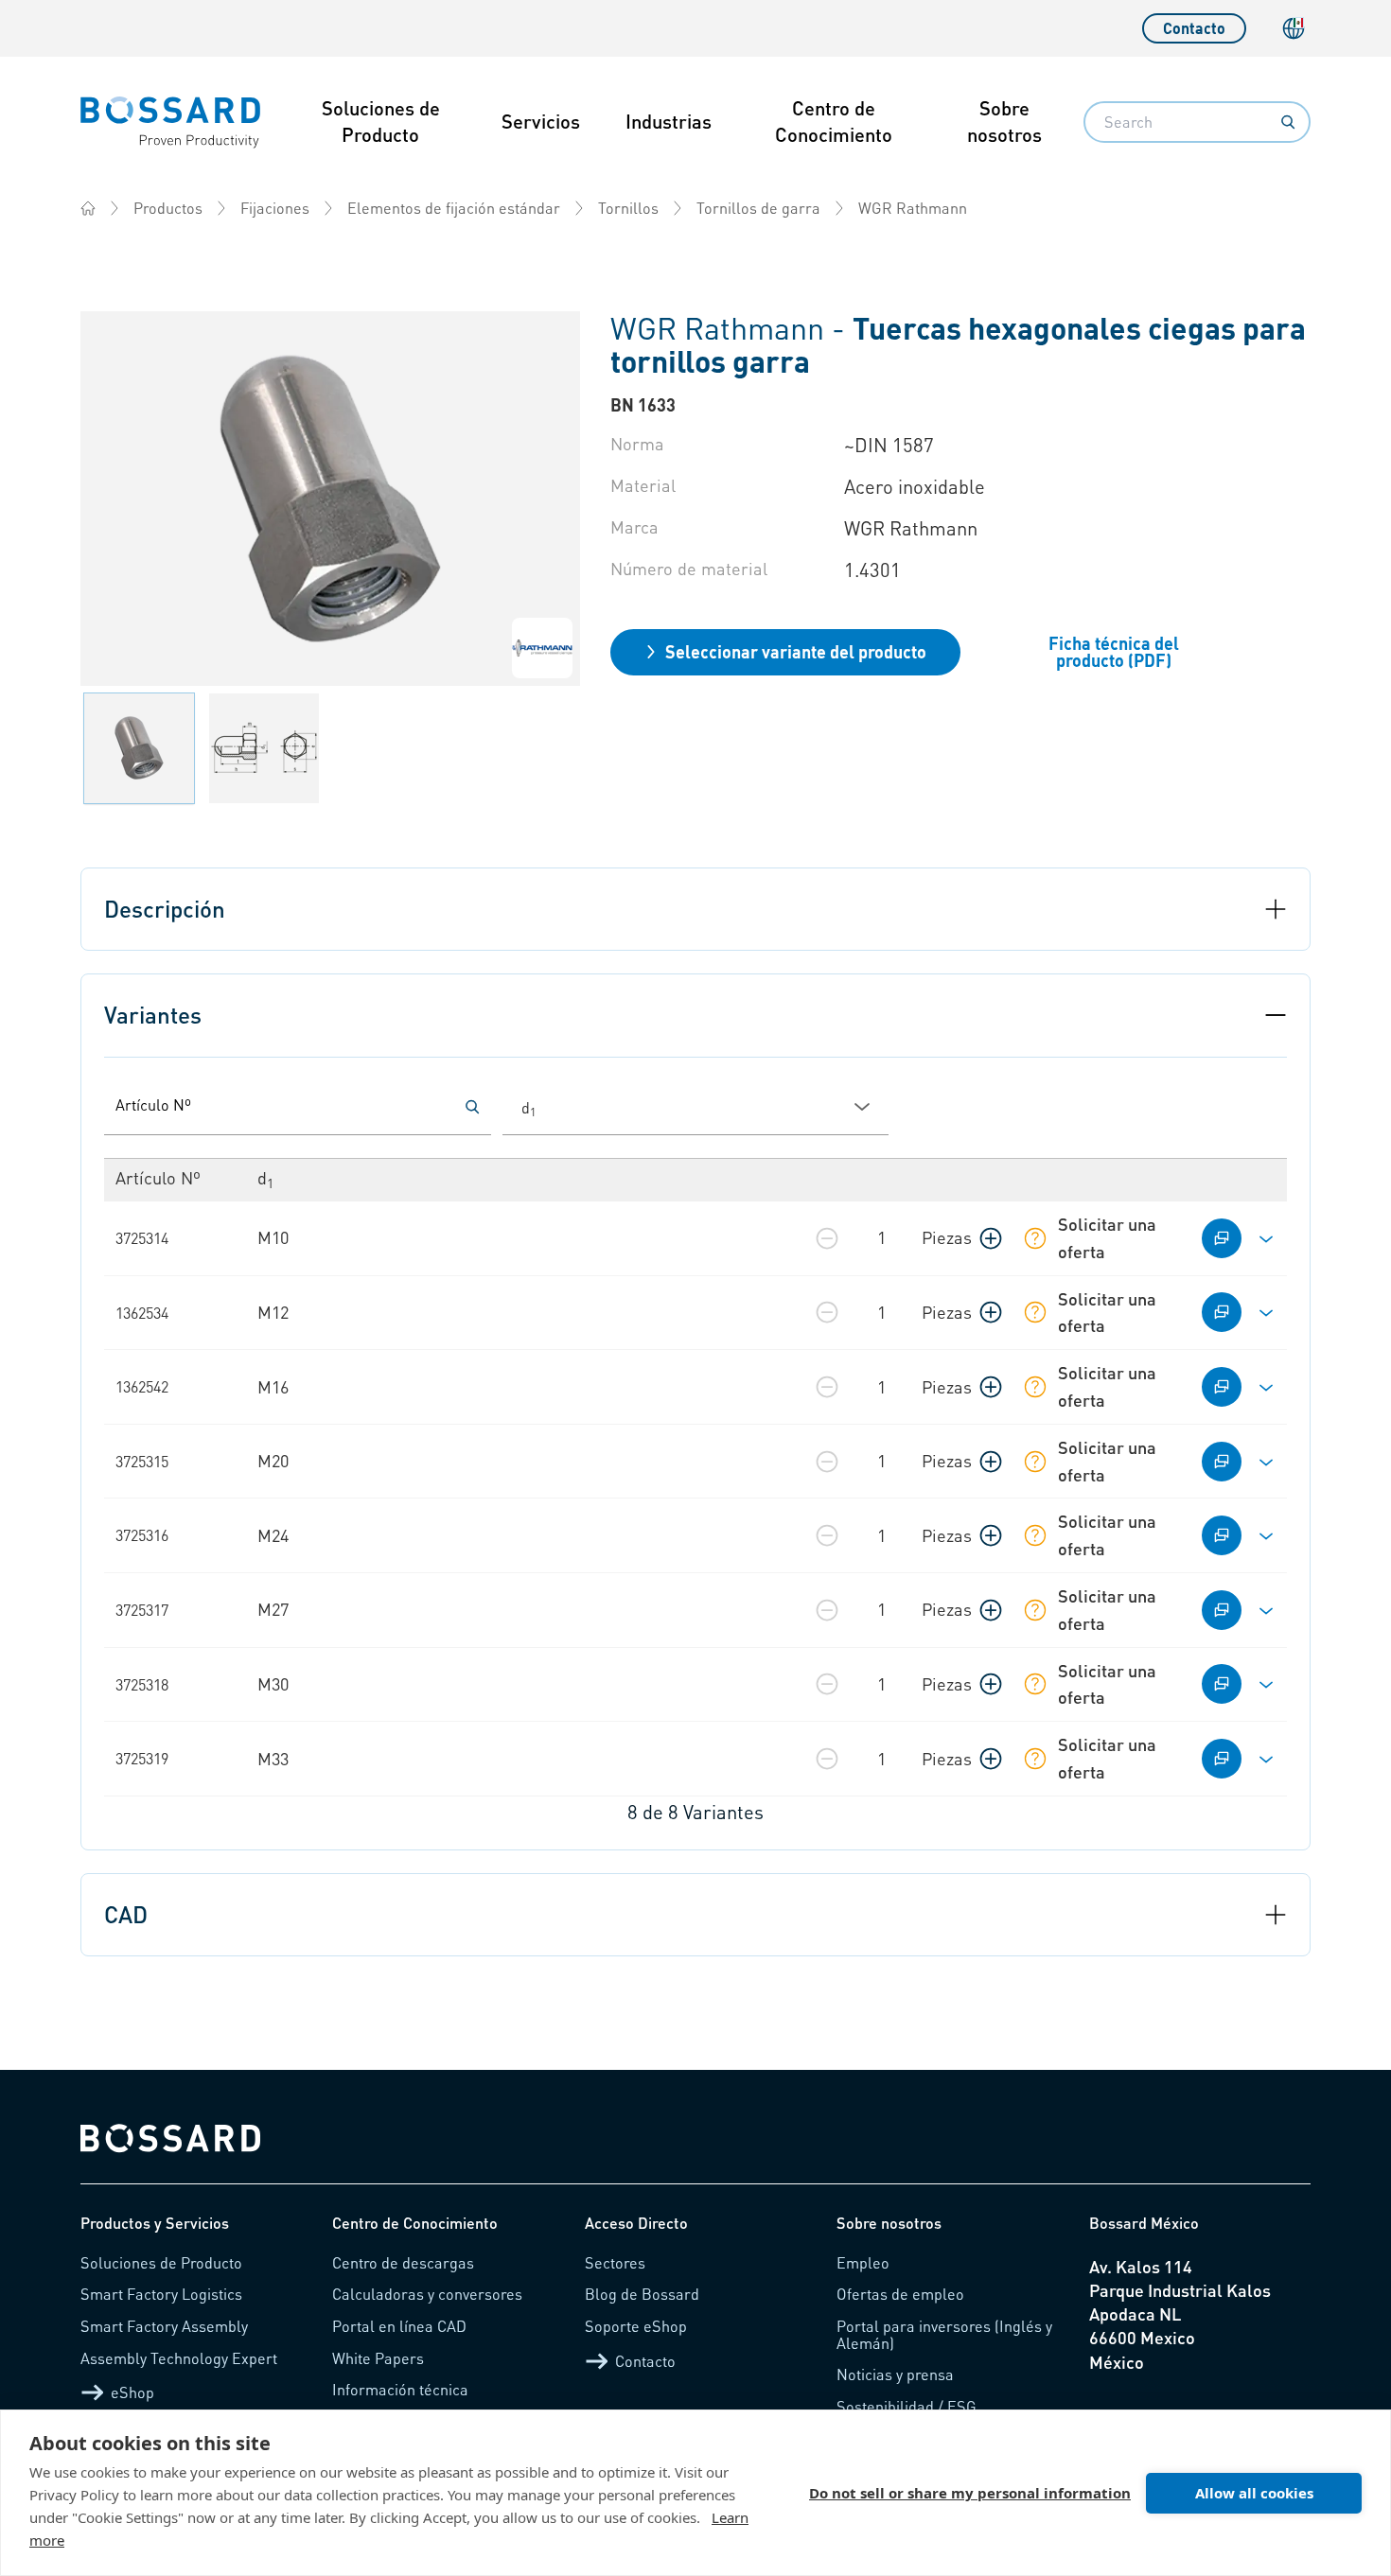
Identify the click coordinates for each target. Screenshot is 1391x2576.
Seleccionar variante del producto (796, 651)
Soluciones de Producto (381, 121)
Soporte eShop (636, 2326)
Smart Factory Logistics (161, 2294)
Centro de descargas (403, 2262)
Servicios (541, 121)
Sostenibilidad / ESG (907, 2406)
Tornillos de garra (758, 208)
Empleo (863, 2262)
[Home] (88, 208)
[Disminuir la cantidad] (827, 1238)
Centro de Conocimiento (834, 121)
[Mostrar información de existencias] (1035, 1238)
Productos (168, 208)
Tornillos (628, 208)
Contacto (1194, 28)
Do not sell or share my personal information (970, 2493)
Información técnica (400, 2389)
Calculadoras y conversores (427, 2294)
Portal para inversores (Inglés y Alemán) (944, 2334)
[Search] (1288, 122)
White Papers (378, 2358)
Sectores (615, 2262)
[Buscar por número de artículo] (472, 1107)
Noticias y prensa (895, 2374)
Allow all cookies (1254, 2493)
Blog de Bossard (642, 2294)
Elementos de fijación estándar (454, 208)
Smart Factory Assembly (164, 2326)
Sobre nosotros (1004, 121)
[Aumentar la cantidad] (991, 1238)
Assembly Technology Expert (179, 2358)
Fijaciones (275, 208)
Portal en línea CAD (399, 2326)
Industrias (669, 121)
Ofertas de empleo (900, 2294)
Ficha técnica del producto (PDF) (1114, 651)
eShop (132, 2392)
